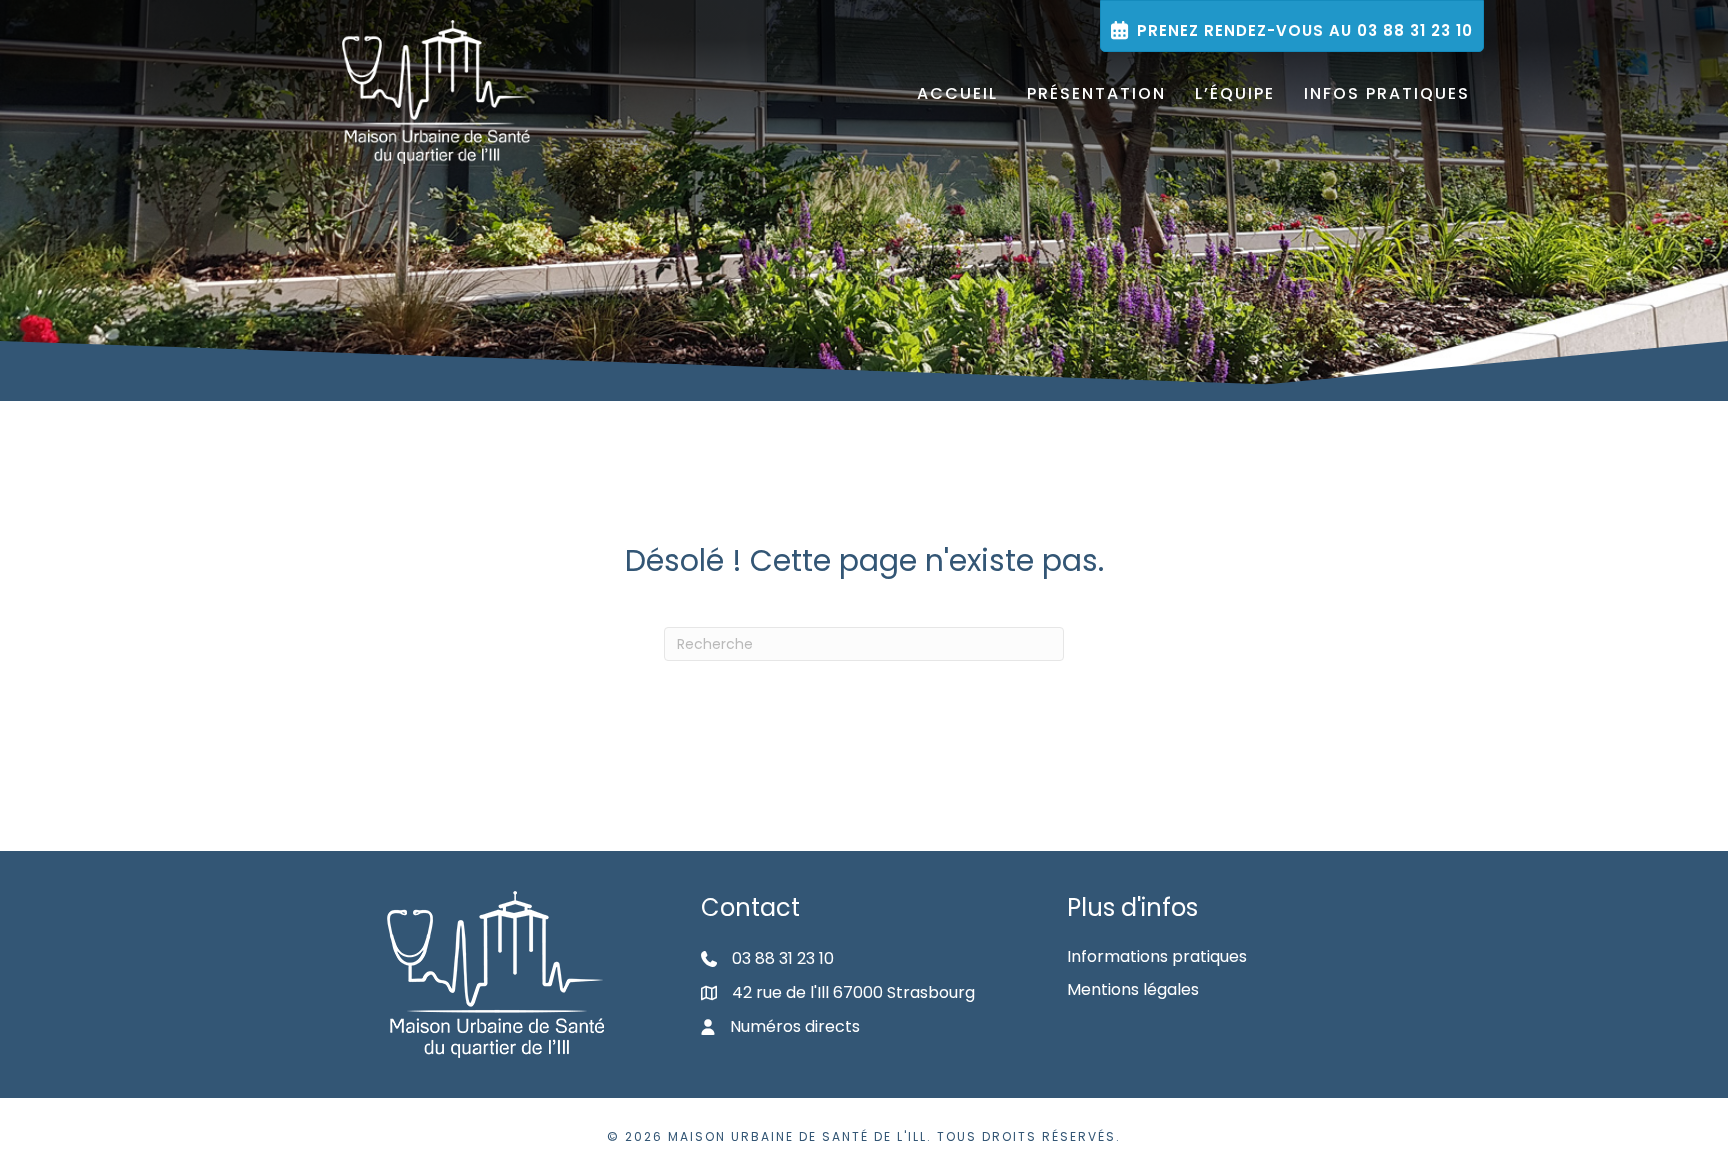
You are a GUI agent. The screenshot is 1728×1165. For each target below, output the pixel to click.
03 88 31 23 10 (783, 958)
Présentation (1096, 93)
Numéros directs (795, 1026)
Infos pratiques (1387, 93)
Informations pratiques (1157, 956)
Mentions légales (1133, 989)
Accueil (957, 93)
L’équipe (1235, 93)
